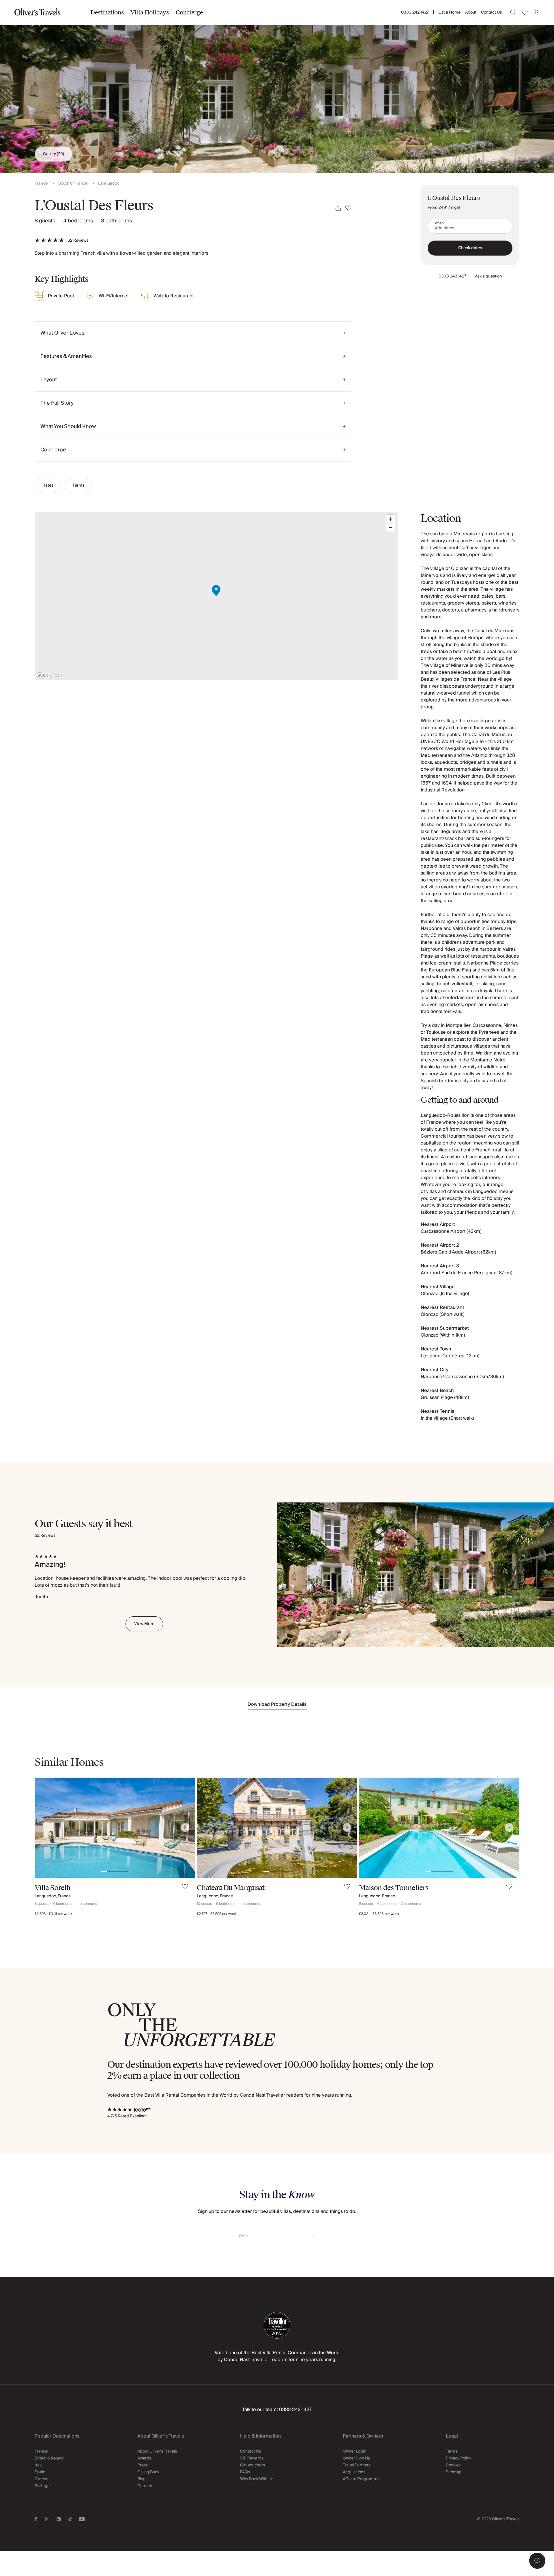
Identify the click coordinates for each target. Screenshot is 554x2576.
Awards (144, 2458)
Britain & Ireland (49, 2458)
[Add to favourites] (348, 208)
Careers (145, 2486)
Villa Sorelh (53, 1888)
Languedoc (109, 184)
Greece (42, 2479)
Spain (40, 2472)
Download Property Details (277, 1704)
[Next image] (185, 1828)
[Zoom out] (391, 527)
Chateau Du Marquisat (231, 1888)
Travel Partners (357, 2465)
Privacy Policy (458, 2458)
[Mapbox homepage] (49, 675)
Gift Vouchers (252, 2465)
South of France (73, 184)
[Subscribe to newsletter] (313, 2234)
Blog (142, 2479)
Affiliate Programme (361, 2479)
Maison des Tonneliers (394, 1888)
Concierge (189, 12)
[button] (537, 2561)
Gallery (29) (54, 154)
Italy (39, 2465)
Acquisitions (354, 2472)
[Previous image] (45, 1828)
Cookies (453, 2465)
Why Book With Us (257, 2479)
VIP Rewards (252, 2458)
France (41, 184)
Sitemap (454, 2472)
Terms (78, 485)
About (471, 12)
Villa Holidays (149, 12)
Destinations (107, 12)
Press (143, 2465)
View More (144, 1624)
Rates (48, 485)
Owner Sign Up (357, 2458)
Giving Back (148, 2472)
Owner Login (354, 2451)
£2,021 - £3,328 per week (379, 1914)
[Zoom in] (391, 519)
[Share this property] (338, 208)
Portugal (43, 2486)
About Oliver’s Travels (157, 2451)
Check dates (470, 248)
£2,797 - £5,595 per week (217, 1914)
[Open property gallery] (277, 87)
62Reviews (78, 241)
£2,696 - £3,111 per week (53, 1914)
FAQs (245, 2472)
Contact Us (491, 12)
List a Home (449, 12)
